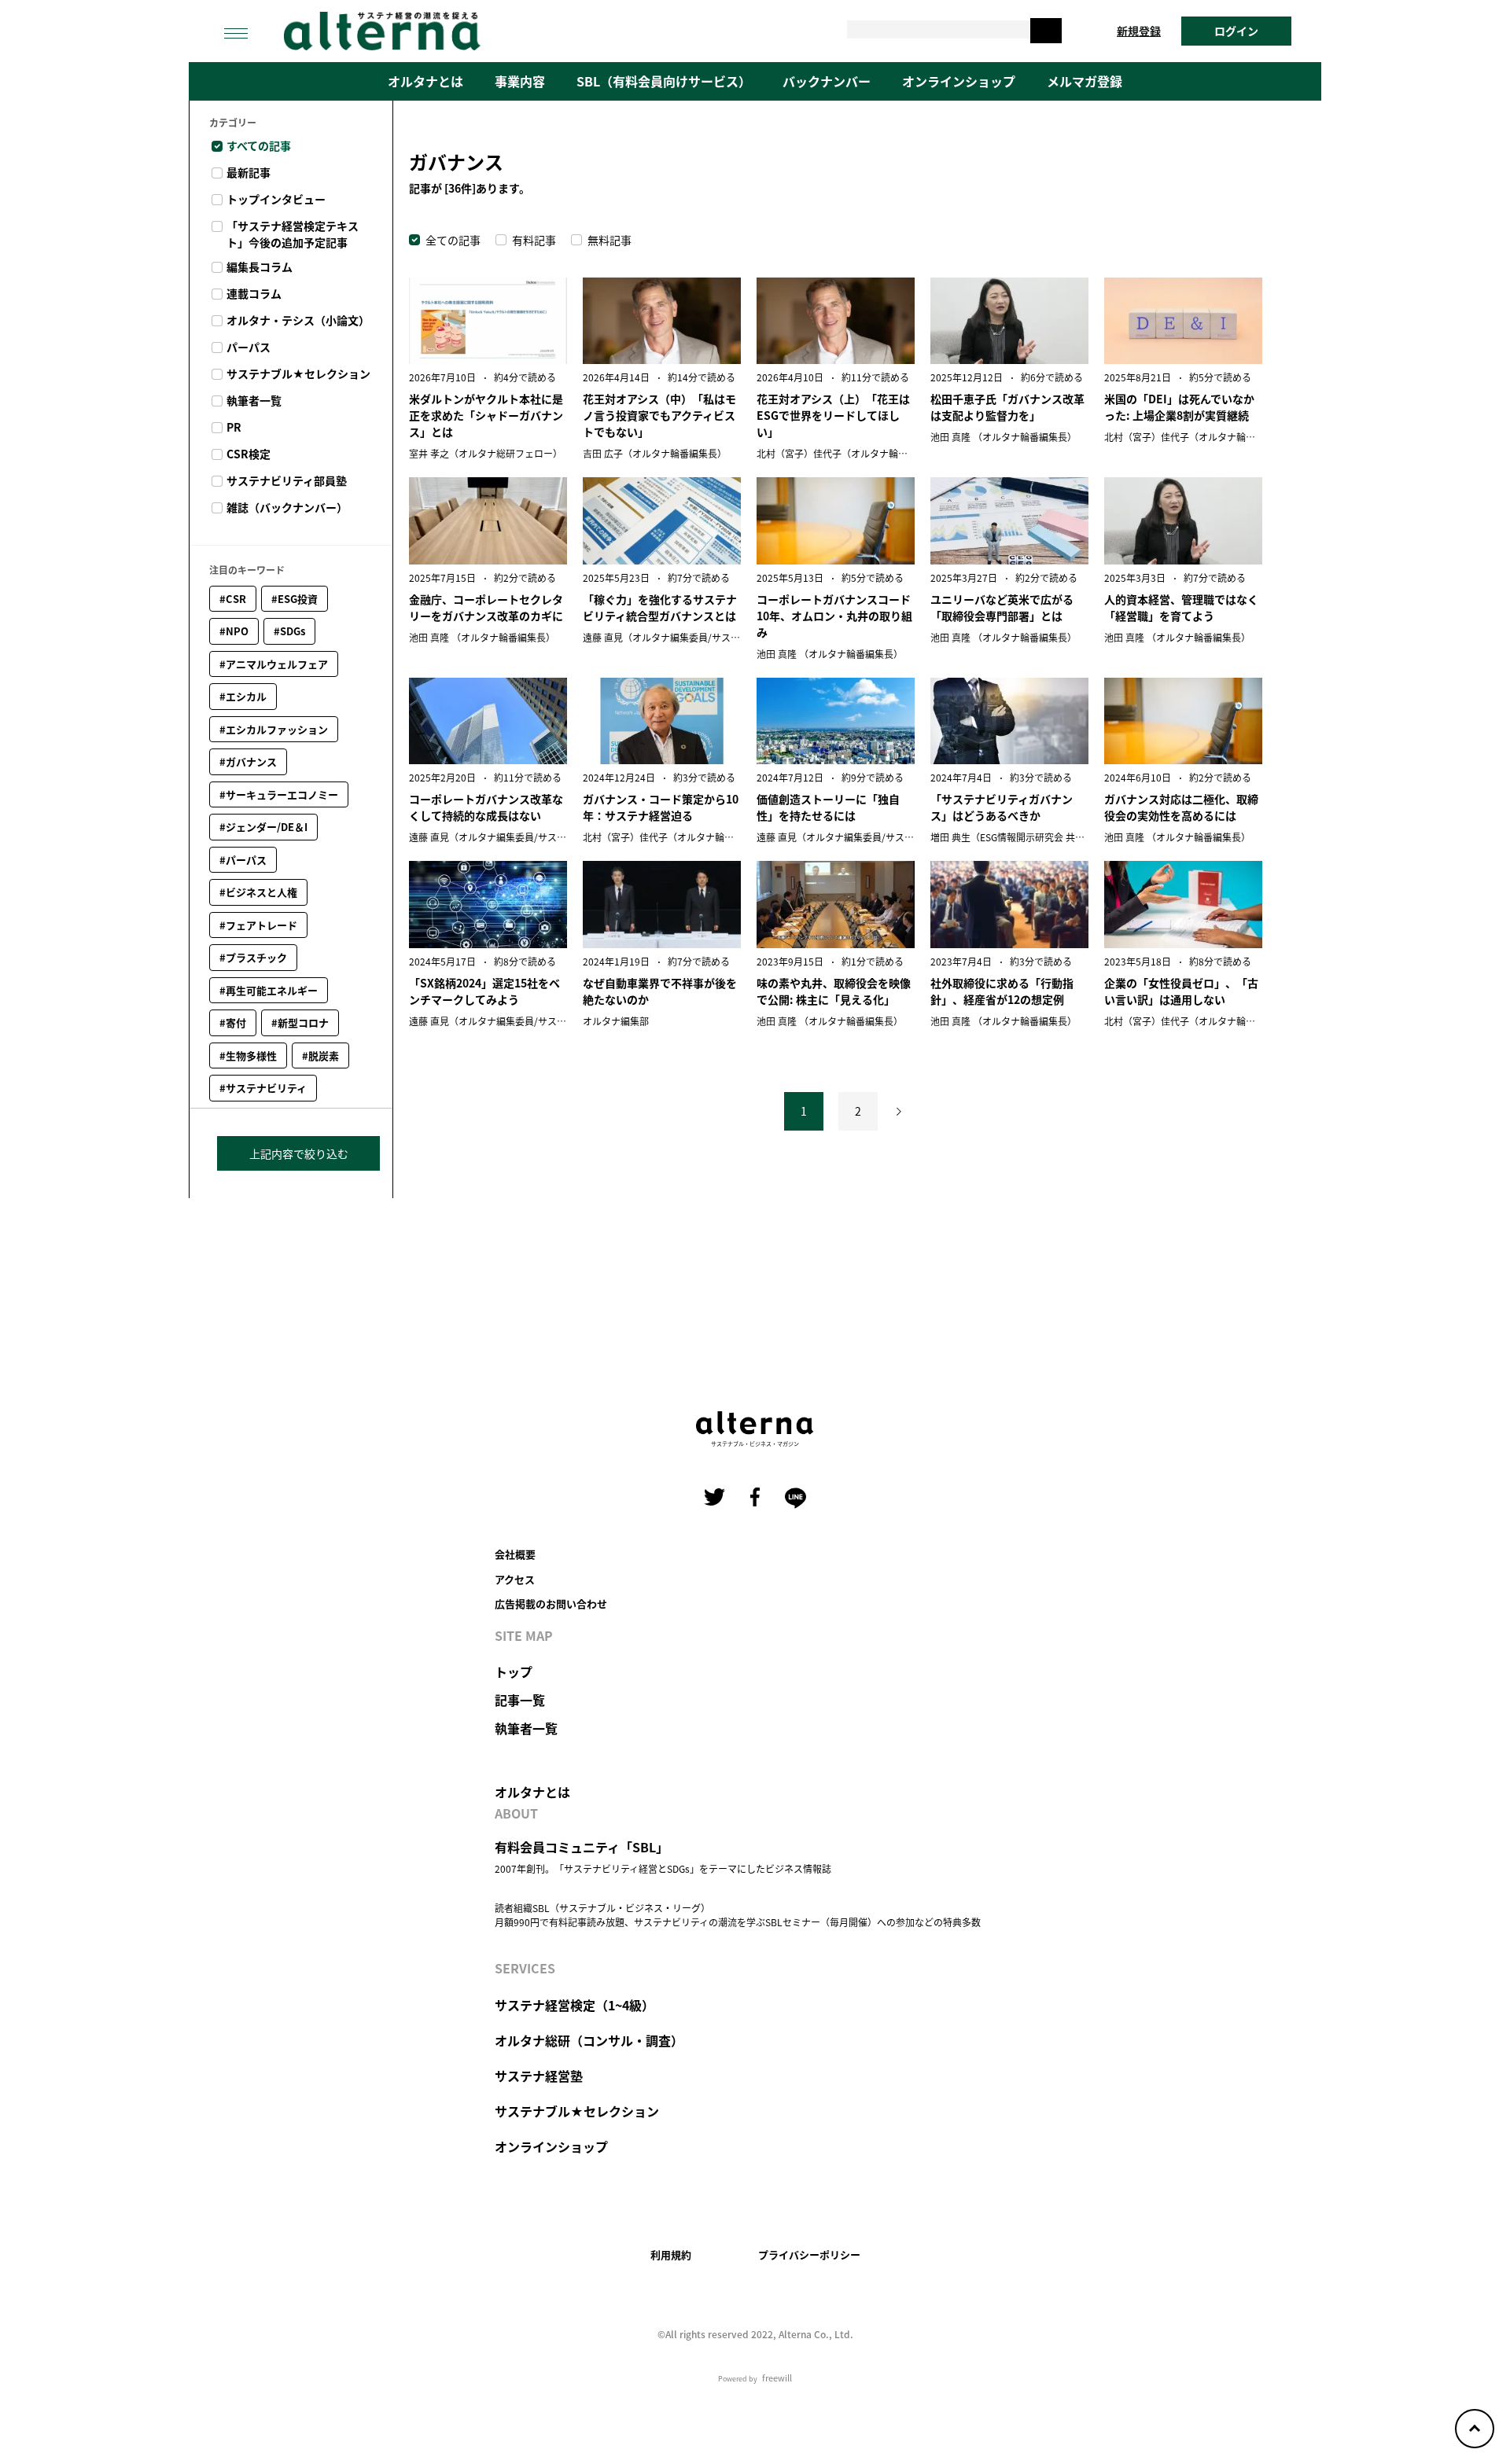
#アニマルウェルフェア (274, 664)
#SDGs (289, 631)
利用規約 (671, 2254)
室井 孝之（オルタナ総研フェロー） (486, 453)
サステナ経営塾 (539, 2076)
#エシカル (243, 696)
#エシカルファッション (274, 729)
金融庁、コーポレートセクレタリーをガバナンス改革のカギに (486, 607)
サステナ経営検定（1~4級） (575, 2005)
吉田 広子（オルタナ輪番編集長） (655, 453)
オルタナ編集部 (616, 1021)
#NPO (234, 631)
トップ (514, 1671)
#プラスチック (253, 957)
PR (234, 427)
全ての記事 (453, 240)
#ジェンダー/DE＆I (263, 827)
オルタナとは (425, 81)
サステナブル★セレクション (298, 373)
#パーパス (243, 860)
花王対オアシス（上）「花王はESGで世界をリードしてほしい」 (833, 415)
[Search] (1046, 31)
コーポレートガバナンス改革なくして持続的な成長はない (486, 807)
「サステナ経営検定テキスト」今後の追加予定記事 (293, 234)
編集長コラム (260, 267)
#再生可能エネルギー (269, 990)
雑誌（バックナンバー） (287, 507)
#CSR (233, 599)
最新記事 (249, 172)
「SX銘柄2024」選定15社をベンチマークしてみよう (484, 991)
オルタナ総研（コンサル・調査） (589, 2040)
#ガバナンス (248, 761)
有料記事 (534, 240)
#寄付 (233, 1022)
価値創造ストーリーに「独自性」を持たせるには (828, 807)
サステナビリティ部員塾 (287, 480)
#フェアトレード (258, 925)
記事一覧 (520, 1700)
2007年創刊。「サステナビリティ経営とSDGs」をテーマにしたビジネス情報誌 (663, 1868)
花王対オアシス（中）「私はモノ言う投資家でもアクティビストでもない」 (659, 415)
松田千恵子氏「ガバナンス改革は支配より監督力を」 (1007, 407)
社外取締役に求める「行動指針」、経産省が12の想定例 (1002, 991)
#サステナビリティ (263, 1088)
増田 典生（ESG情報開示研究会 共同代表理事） (1031, 837)
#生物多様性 (248, 1055)
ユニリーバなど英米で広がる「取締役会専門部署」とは (1002, 607)
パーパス (249, 347)
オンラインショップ (959, 81)
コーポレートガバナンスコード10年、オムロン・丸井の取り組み (834, 616)
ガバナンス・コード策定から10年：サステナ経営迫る (661, 807)
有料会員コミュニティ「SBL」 (582, 1847)
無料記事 (610, 240)
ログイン (1236, 31)
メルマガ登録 (1085, 81)
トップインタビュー (276, 199)
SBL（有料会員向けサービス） (664, 81)
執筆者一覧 (254, 400)
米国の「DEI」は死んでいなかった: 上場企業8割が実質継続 (1179, 407)
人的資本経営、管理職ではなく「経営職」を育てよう (1181, 607)
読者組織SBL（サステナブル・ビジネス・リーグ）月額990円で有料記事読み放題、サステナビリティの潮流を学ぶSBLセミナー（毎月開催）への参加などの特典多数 (738, 1915)
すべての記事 (259, 145)
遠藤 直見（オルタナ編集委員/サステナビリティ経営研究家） (713, 637)
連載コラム (254, 293)
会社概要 (515, 1554)
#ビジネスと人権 (258, 892)
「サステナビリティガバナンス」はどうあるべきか (1002, 807)
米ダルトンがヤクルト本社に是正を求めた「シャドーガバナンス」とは (486, 415)
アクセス (515, 1579)
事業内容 (520, 81)
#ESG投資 (295, 599)
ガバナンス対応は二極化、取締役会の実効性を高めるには (1181, 807)
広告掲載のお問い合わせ (551, 1603)
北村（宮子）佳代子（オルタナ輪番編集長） (851, 453)
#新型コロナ (300, 1022)
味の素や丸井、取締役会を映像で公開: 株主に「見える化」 (834, 991)
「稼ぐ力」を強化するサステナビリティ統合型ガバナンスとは (660, 607)
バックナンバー (827, 81)
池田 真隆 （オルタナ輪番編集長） (1004, 437)
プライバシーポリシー (809, 2254)
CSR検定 (249, 454)
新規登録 (1139, 31)
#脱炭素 (320, 1055)
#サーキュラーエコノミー (279, 794)
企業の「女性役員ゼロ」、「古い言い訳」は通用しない (1181, 991)
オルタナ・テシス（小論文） (298, 320)
